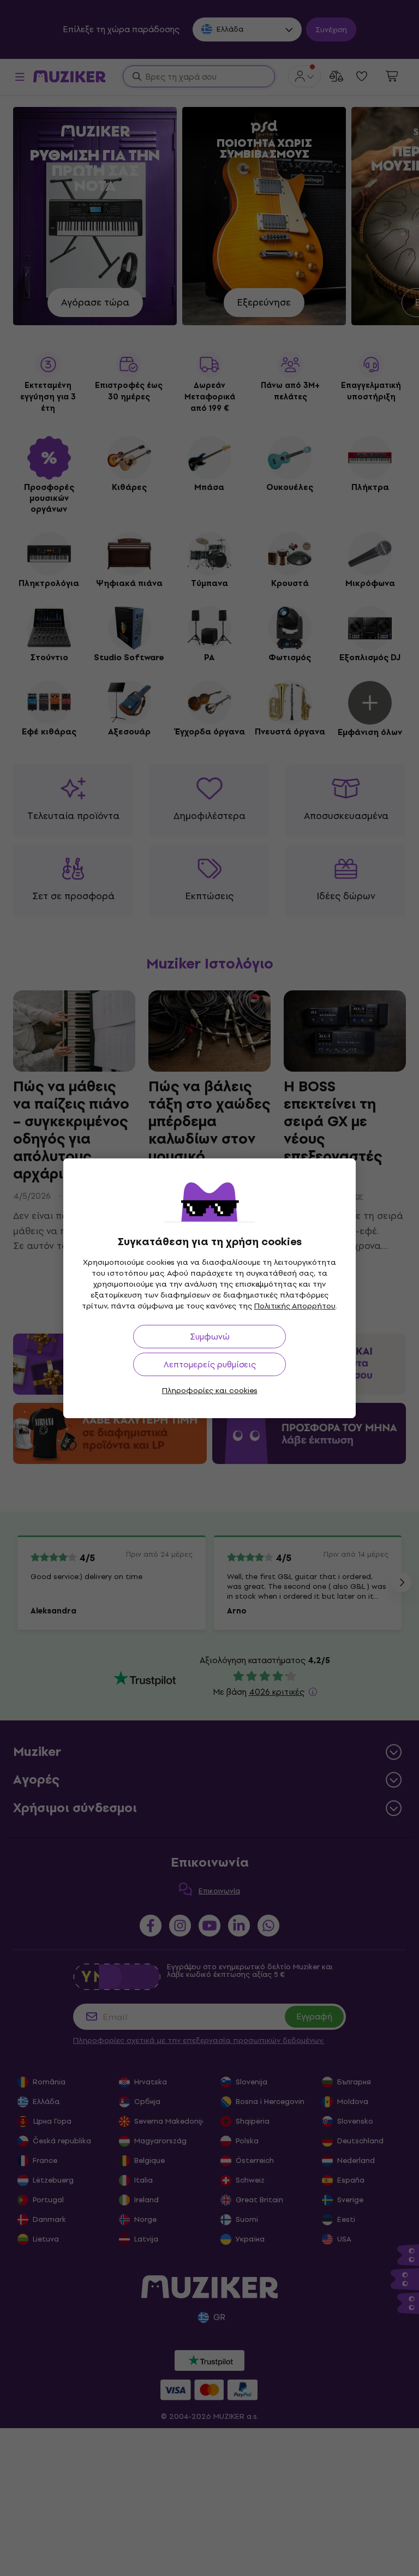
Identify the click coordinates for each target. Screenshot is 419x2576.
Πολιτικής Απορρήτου (295, 1306)
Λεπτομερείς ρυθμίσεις (210, 1364)
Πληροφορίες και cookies (210, 1391)
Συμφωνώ (210, 1337)
